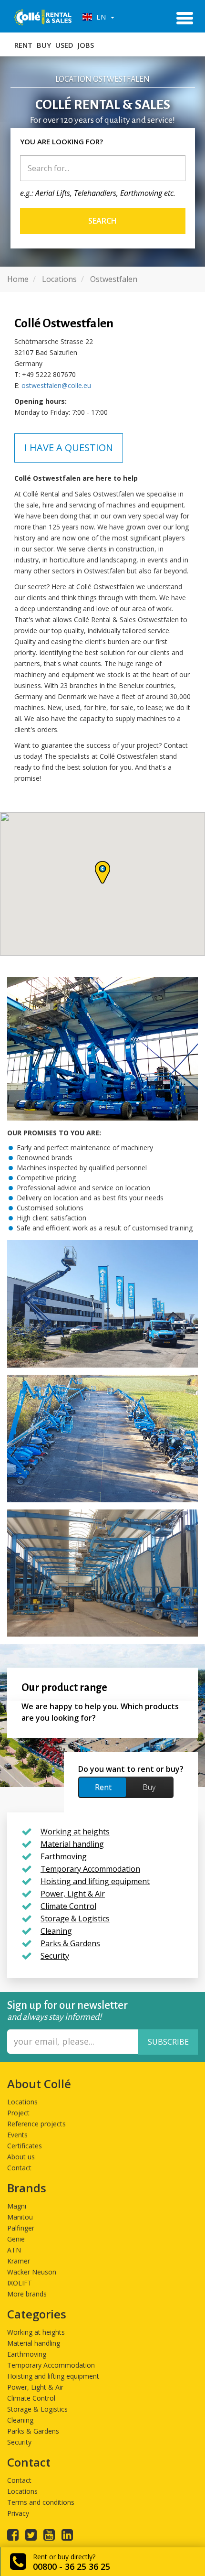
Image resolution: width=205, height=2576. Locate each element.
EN (100, 17)
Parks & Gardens (33, 2431)
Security (19, 2442)
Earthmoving (27, 2354)
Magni (17, 2206)
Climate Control (31, 2398)
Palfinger (21, 2228)
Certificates (25, 2146)
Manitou (20, 2217)
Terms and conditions (41, 2502)
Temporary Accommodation (51, 2365)
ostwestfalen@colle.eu (56, 385)
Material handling (34, 2343)
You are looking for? (61, 141)
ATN (14, 2250)
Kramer (19, 2261)
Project (18, 2113)
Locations (22, 2102)
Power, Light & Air (35, 2387)
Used (64, 45)
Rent (23, 45)
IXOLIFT (20, 2283)
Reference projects (36, 2124)
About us (21, 2157)
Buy (44, 45)
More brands (27, 2294)
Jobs (86, 45)
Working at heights (36, 2332)
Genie (16, 2239)
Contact (19, 2168)
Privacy (18, 2513)
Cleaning (20, 2420)
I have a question (69, 447)
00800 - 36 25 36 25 (72, 2566)
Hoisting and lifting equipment (53, 2376)
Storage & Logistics (37, 2409)
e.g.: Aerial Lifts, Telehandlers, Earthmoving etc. (98, 193)
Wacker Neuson (32, 2272)
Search (102, 221)
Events (17, 2135)
